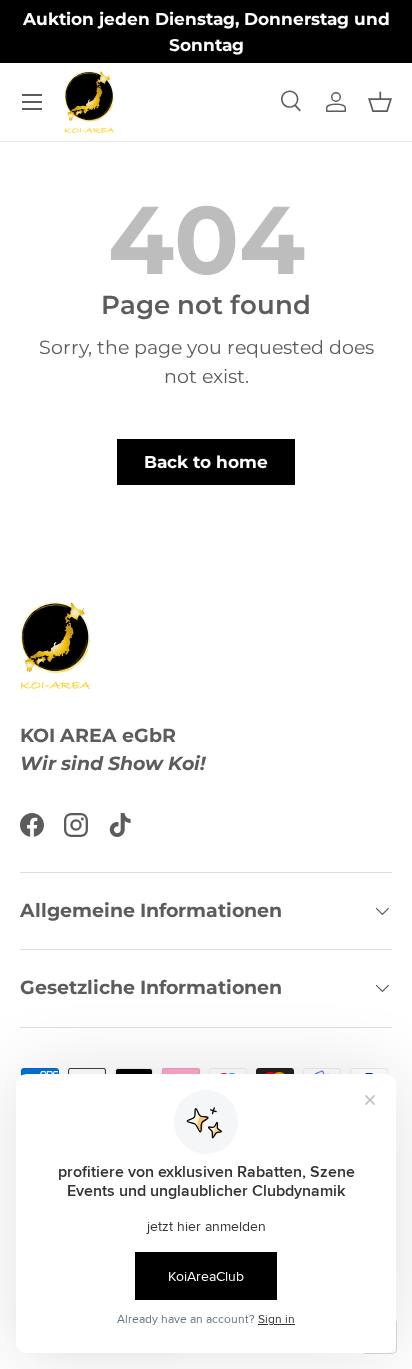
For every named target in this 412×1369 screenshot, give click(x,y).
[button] (380, 102)
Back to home (206, 462)
